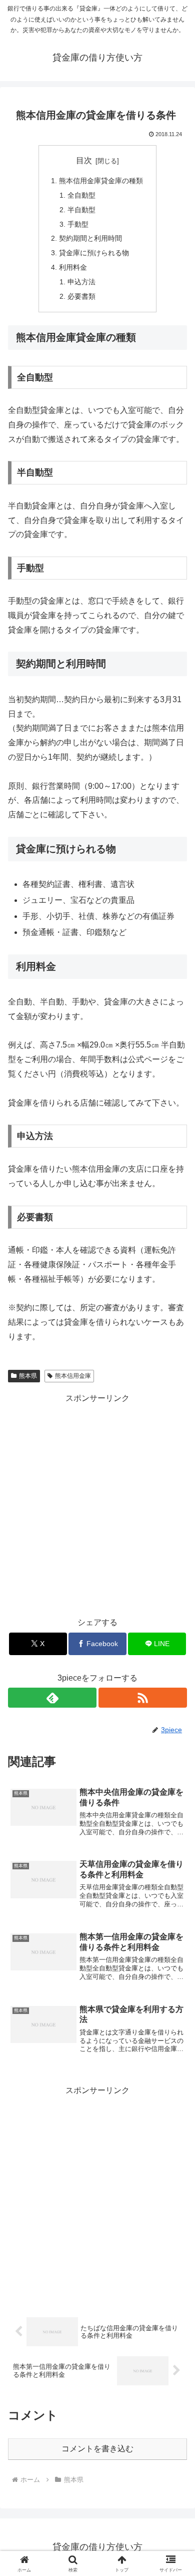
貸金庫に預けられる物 (94, 253)
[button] (175, 1724)
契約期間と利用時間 (90, 238)
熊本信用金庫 (73, 1376)
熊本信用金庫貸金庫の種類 (101, 181)
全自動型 (81, 195)
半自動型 (81, 210)
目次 (84, 160)
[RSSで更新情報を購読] (143, 1698)
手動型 (78, 224)
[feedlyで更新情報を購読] (52, 1698)
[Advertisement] (97, 1503)
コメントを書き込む (97, 2449)
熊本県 (28, 1376)
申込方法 (81, 282)
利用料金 (73, 267)
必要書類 (81, 296)
